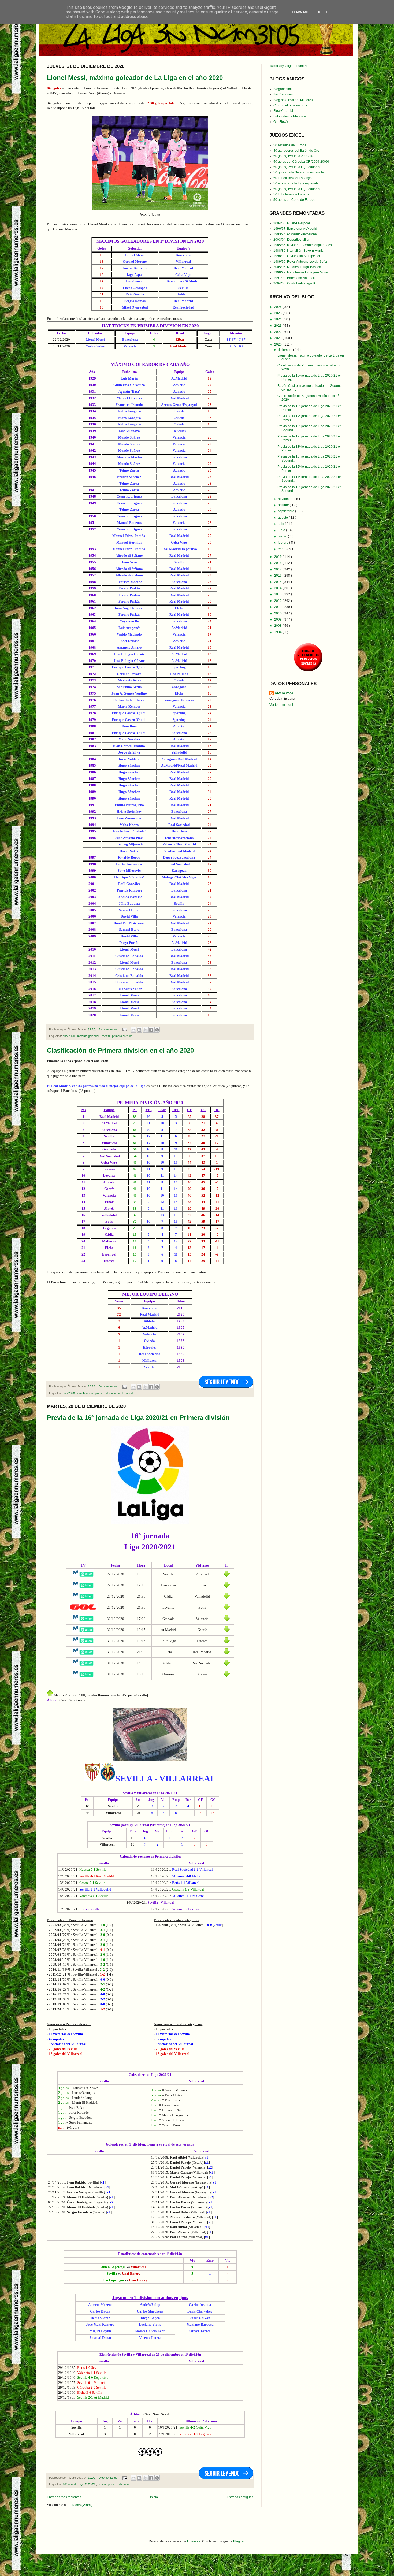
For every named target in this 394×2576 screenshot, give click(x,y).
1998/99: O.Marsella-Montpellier (297, 256)
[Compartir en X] (145, 1030)
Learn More (302, 12)
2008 (278, 626)
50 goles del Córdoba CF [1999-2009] (301, 162)
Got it (324, 12)
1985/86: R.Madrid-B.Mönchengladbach (303, 245)
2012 (278, 601)
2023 (278, 326)
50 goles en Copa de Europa (294, 200)
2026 (278, 307)
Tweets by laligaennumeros (289, 66)
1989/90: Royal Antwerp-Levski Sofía (300, 262)
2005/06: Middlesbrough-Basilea (297, 267)
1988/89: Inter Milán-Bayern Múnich (299, 251)
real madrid (125, 1393)
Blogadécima (283, 89)
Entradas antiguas (240, 2497)
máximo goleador (89, 1036)
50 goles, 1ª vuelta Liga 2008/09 (297, 189)
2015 (278, 582)
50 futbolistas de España (291, 194)
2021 (278, 338)
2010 (278, 613)
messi (106, 1036)
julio (281, 524)
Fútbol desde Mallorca (290, 116)
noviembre (286, 499)
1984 (278, 632)
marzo (283, 536)
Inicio (154, 2497)
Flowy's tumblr (284, 111)
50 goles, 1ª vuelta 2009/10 (293, 156)
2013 (278, 594)
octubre (284, 505)
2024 (278, 319)
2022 (278, 332)
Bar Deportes (283, 94)
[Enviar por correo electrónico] (133, 1030)
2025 (278, 313)
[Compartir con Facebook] (151, 1030)
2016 (278, 576)
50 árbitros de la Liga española (296, 183)
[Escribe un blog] (139, 1030)
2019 (278, 557)
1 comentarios (109, 1029)
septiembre (287, 511)
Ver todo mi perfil (282, 705)
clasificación (86, 1393)
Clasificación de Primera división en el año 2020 (120, 1050)
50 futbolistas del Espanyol (293, 178)
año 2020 (69, 1036)
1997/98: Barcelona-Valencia (295, 278)
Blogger (239, 2541)
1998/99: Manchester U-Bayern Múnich (302, 272)
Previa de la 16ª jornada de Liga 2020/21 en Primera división (138, 1418)
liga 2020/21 (88, 2484)
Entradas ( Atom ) (80, 2505)
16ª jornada (70, 2484)
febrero (284, 543)
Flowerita (194, 2541)
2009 (278, 619)
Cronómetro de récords (290, 105)
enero (283, 549)
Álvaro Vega (284, 693)
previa (102, 2484)
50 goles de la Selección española (299, 172)
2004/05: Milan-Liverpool (292, 223)
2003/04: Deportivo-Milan (292, 240)
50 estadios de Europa (290, 145)
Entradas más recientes (64, 2497)
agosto (283, 518)
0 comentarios (109, 1386)
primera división (122, 1036)
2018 (278, 563)
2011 (278, 607)
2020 (278, 344)
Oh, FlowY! (281, 122)
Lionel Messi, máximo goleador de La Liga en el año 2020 (135, 78)
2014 (278, 588)
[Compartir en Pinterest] (157, 1030)
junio (282, 530)
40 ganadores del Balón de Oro (296, 151)
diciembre (286, 350)
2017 (278, 569)
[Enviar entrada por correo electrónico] (125, 1029)
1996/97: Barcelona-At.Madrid (295, 229)
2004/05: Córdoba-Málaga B (294, 283)
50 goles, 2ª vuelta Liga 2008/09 (297, 167)
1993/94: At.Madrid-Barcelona (295, 234)
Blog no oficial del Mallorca (293, 100)
